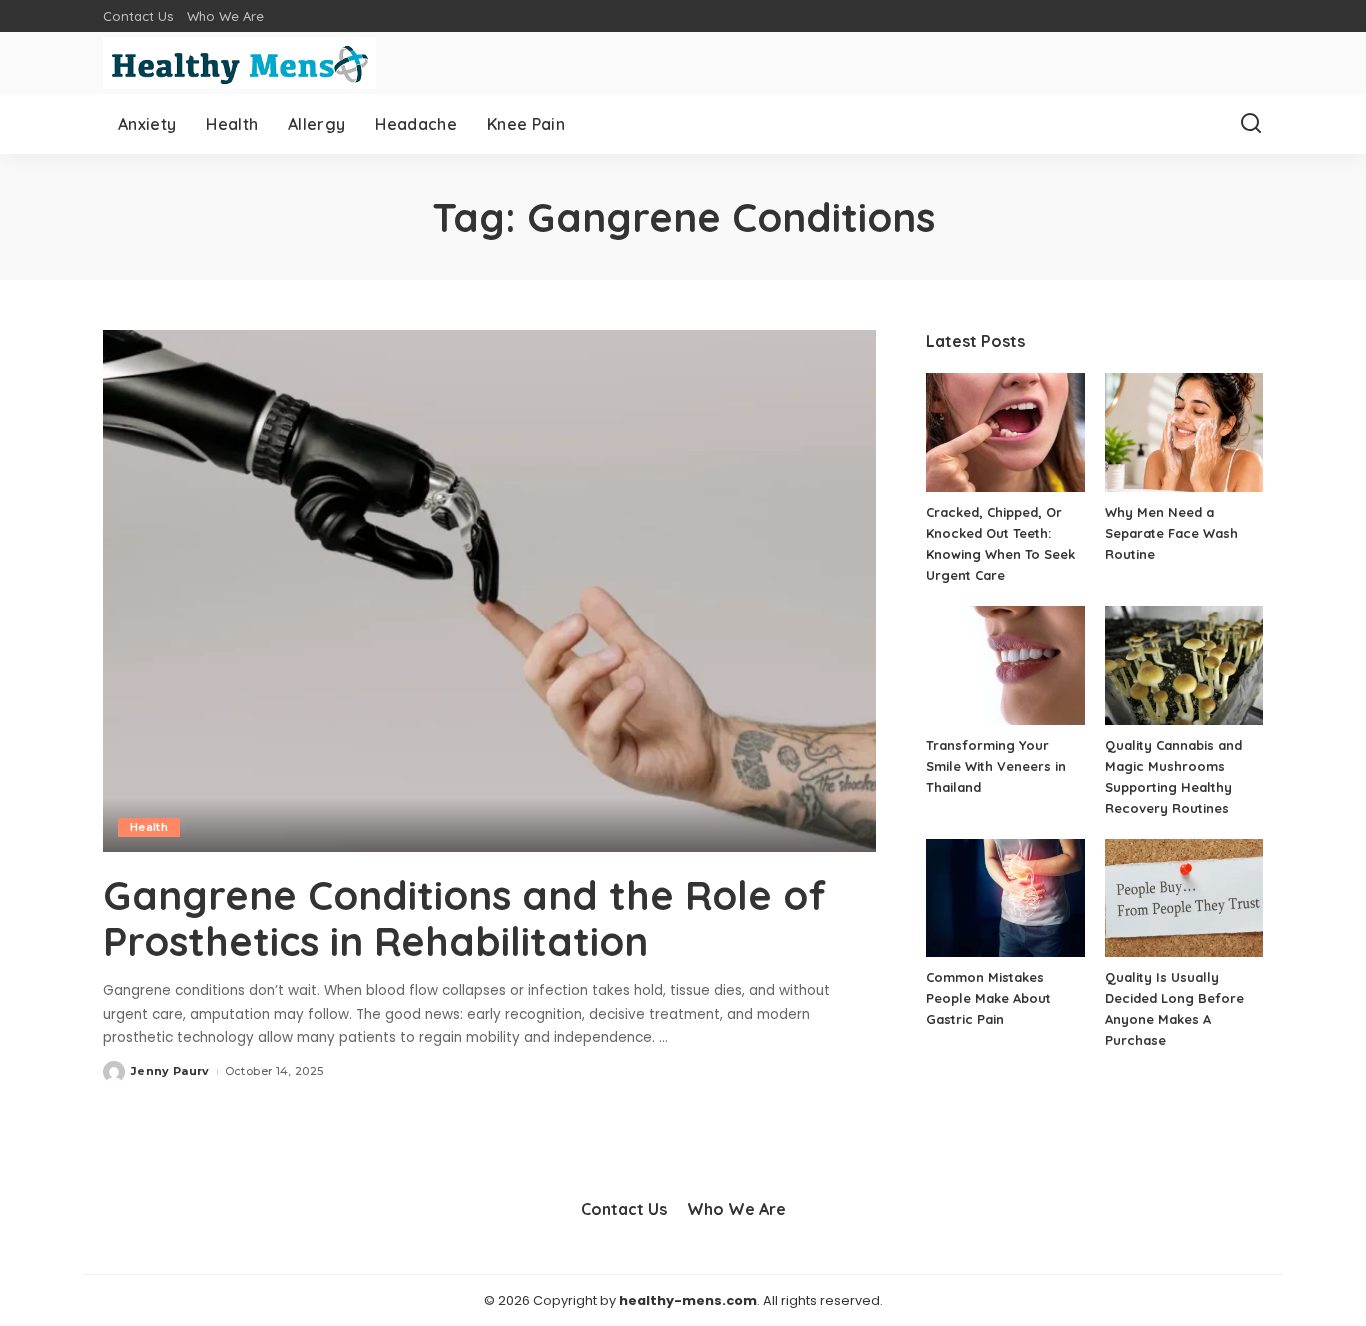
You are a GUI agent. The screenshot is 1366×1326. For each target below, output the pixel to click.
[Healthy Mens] (239, 63)
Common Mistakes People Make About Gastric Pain (988, 998)
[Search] (1251, 124)
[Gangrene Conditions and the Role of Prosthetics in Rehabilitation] (489, 591)
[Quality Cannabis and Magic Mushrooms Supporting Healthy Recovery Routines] (1184, 665)
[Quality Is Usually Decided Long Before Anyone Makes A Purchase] (1184, 898)
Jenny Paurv (170, 1071)
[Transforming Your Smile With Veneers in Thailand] (1005, 665)
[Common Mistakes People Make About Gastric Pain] (1005, 898)
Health (149, 827)
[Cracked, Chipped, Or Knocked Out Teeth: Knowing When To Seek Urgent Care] (1005, 432)
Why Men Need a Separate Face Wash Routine (1171, 533)
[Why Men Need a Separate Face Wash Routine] (1184, 432)
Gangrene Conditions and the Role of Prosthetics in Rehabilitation (464, 918)
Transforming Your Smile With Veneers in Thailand (996, 766)
